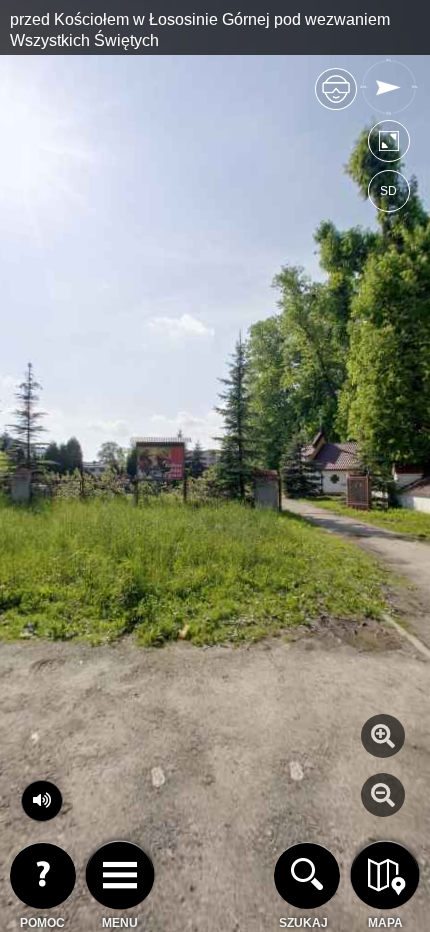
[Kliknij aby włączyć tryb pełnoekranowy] (389, 145)
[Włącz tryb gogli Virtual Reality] (336, 97)
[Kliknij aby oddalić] (383, 795)
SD (388, 191)
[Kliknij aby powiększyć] (383, 736)
